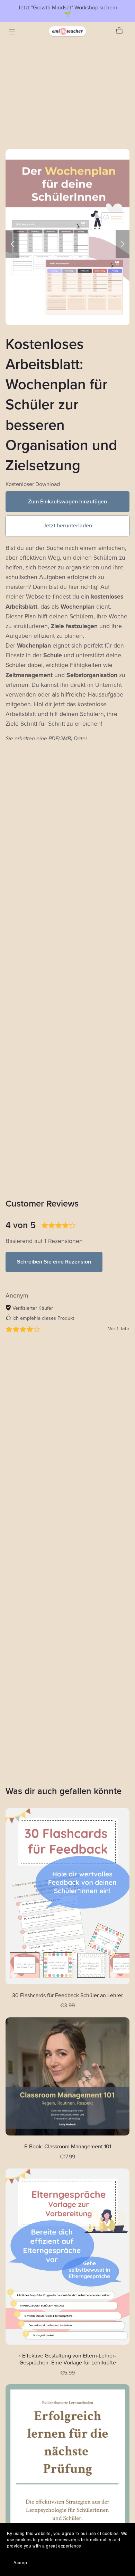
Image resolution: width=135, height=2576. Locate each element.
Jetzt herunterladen (68, 526)
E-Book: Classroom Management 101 (68, 2147)
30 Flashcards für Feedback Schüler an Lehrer (67, 1995)
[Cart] (122, 31)
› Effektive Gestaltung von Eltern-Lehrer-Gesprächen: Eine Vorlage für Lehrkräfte (67, 2359)
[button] (12, 244)
